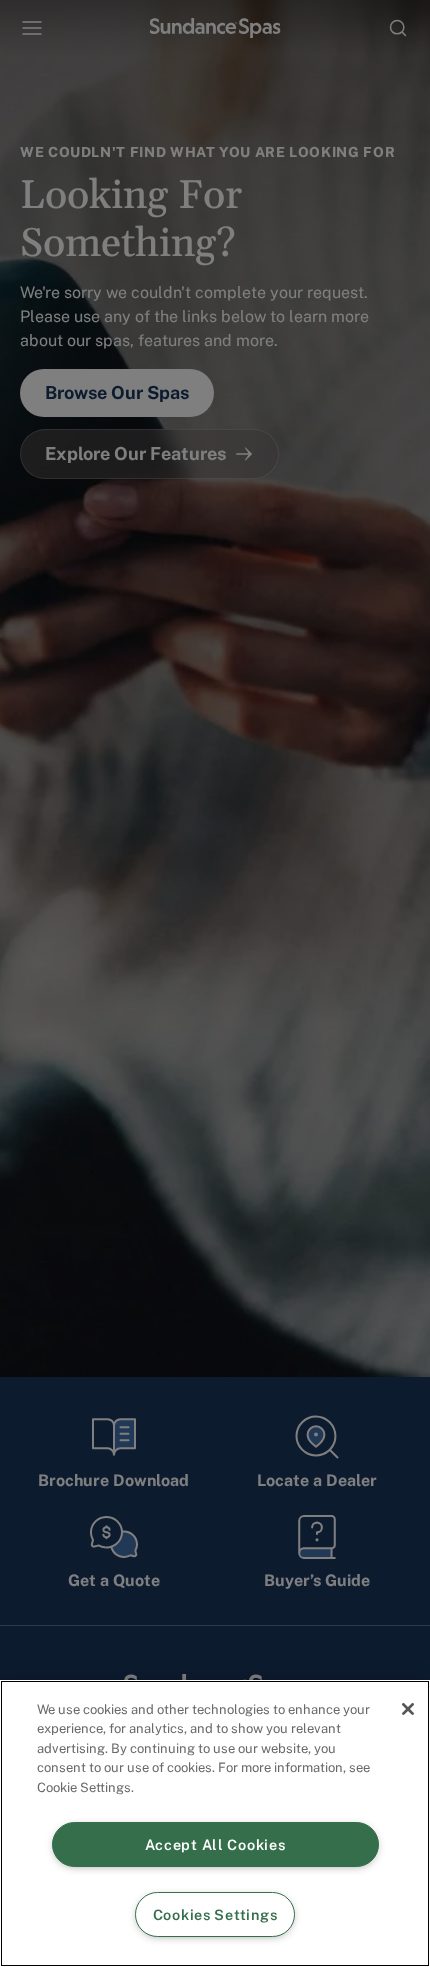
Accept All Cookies (215, 1844)
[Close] (408, 1709)
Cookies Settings (215, 1914)
